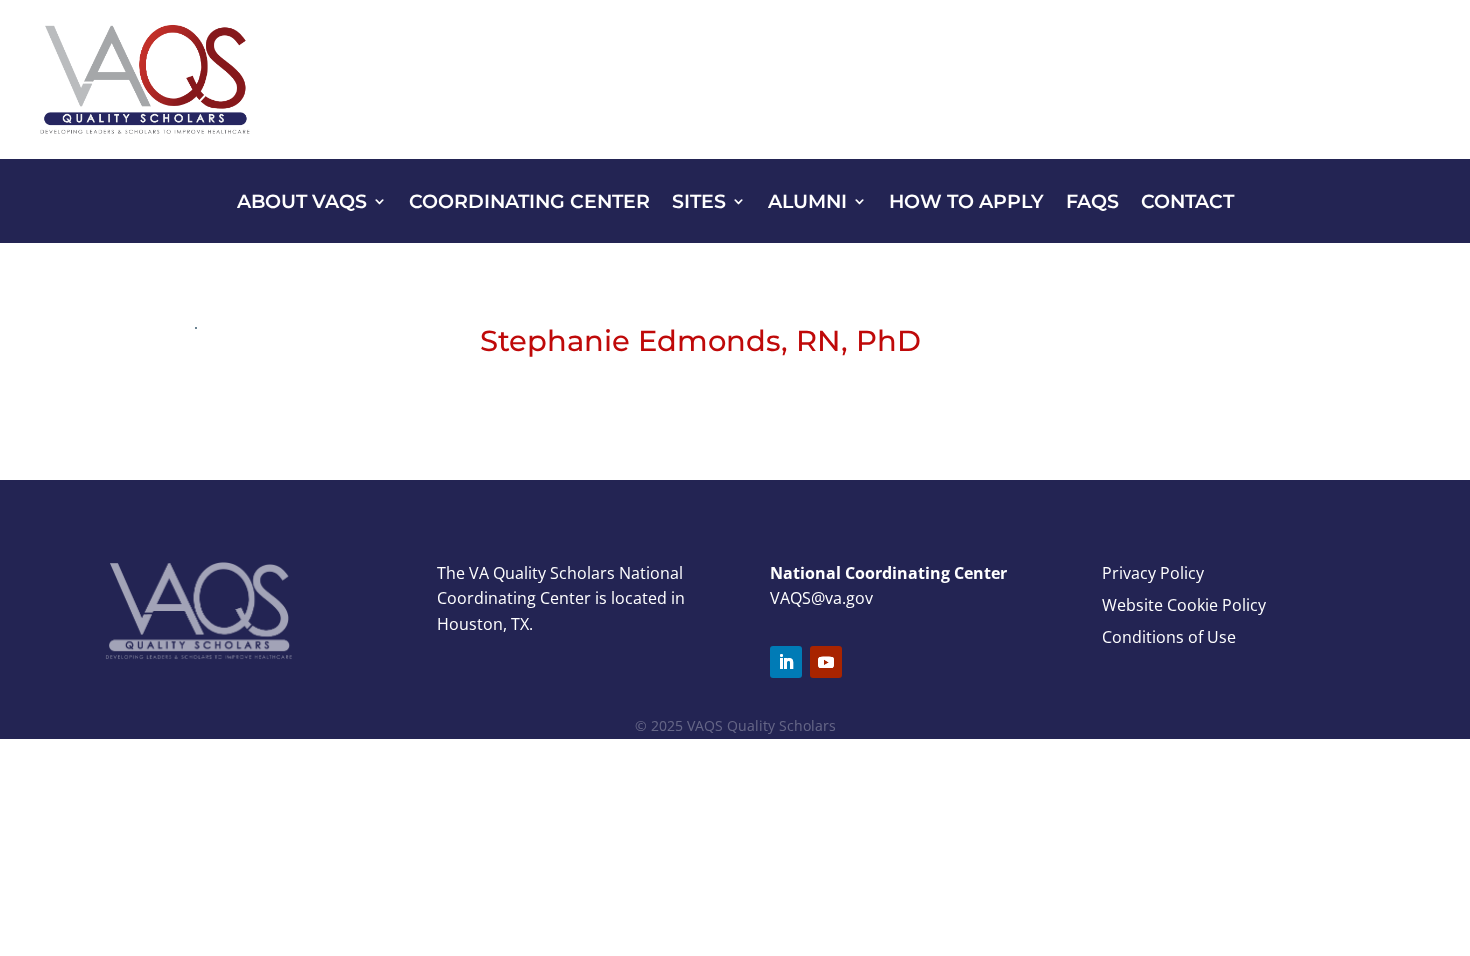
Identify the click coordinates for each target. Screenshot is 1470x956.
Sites (699, 203)
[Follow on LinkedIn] (786, 662)
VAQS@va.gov (821, 598)
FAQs (1092, 203)
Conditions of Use (1169, 637)
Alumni (807, 203)
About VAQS (302, 203)
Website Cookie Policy (1184, 605)
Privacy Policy (1153, 573)
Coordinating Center (529, 203)
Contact (1187, 203)
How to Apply (966, 203)
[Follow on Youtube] (826, 662)
